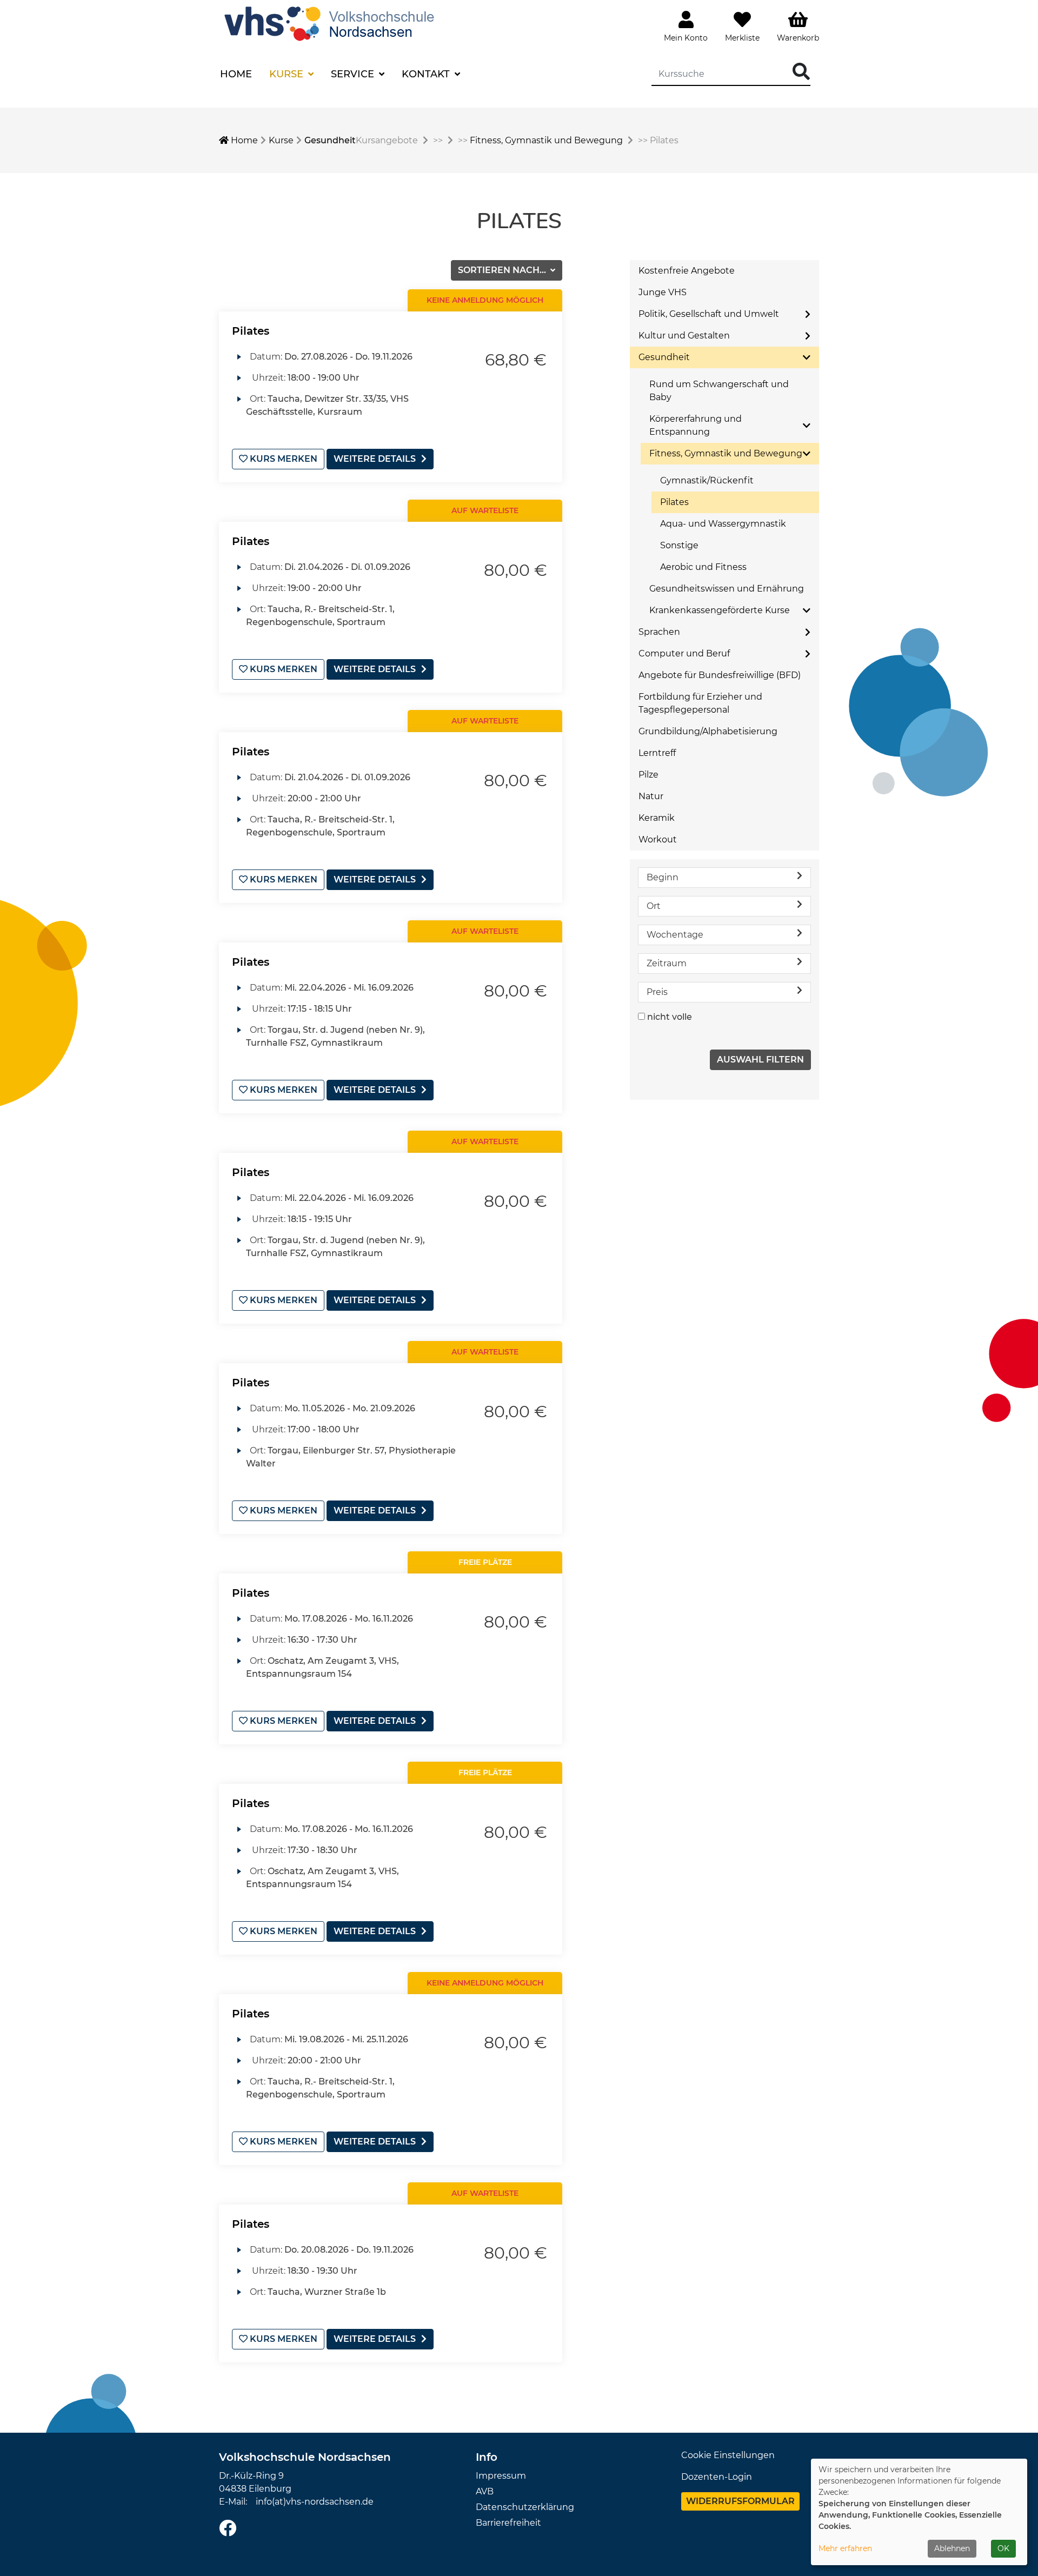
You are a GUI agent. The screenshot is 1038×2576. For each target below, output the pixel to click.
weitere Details (375, 459)
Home (236, 74)
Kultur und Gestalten (684, 336)
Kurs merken (282, 459)
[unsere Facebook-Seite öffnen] (228, 2529)
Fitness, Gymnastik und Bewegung (546, 140)
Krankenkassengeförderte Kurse (720, 610)
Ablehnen (952, 2548)
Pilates (251, 331)
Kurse (281, 140)
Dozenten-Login (717, 2477)
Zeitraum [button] (667, 963)
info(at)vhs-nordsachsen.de (315, 2502)
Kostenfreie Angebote (687, 271)
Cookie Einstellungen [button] (728, 2455)
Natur (651, 796)
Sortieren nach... (503, 270)
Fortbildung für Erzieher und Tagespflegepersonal (700, 703)
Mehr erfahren (845, 2548)
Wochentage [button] (675, 935)
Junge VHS (663, 292)
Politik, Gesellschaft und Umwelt (709, 314)
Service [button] (354, 74)
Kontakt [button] (427, 74)
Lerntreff (657, 753)
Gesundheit (330, 140)
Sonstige (679, 545)
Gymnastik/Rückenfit (707, 480)
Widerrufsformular (740, 2501)
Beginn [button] (663, 877)
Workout (658, 839)
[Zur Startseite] (332, 22)
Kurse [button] (288, 74)
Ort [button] (654, 906)
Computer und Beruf (684, 653)
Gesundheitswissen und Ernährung (727, 589)
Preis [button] (657, 992)
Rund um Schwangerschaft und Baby (719, 391)
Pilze (648, 775)
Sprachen (659, 632)
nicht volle (670, 1017)
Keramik (657, 818)
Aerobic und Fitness (703, 567)
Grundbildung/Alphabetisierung (708, 731)
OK (1003, 2548)
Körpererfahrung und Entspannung (696, 425)
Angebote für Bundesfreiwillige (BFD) (720, 675)
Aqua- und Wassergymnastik (723, 524)
